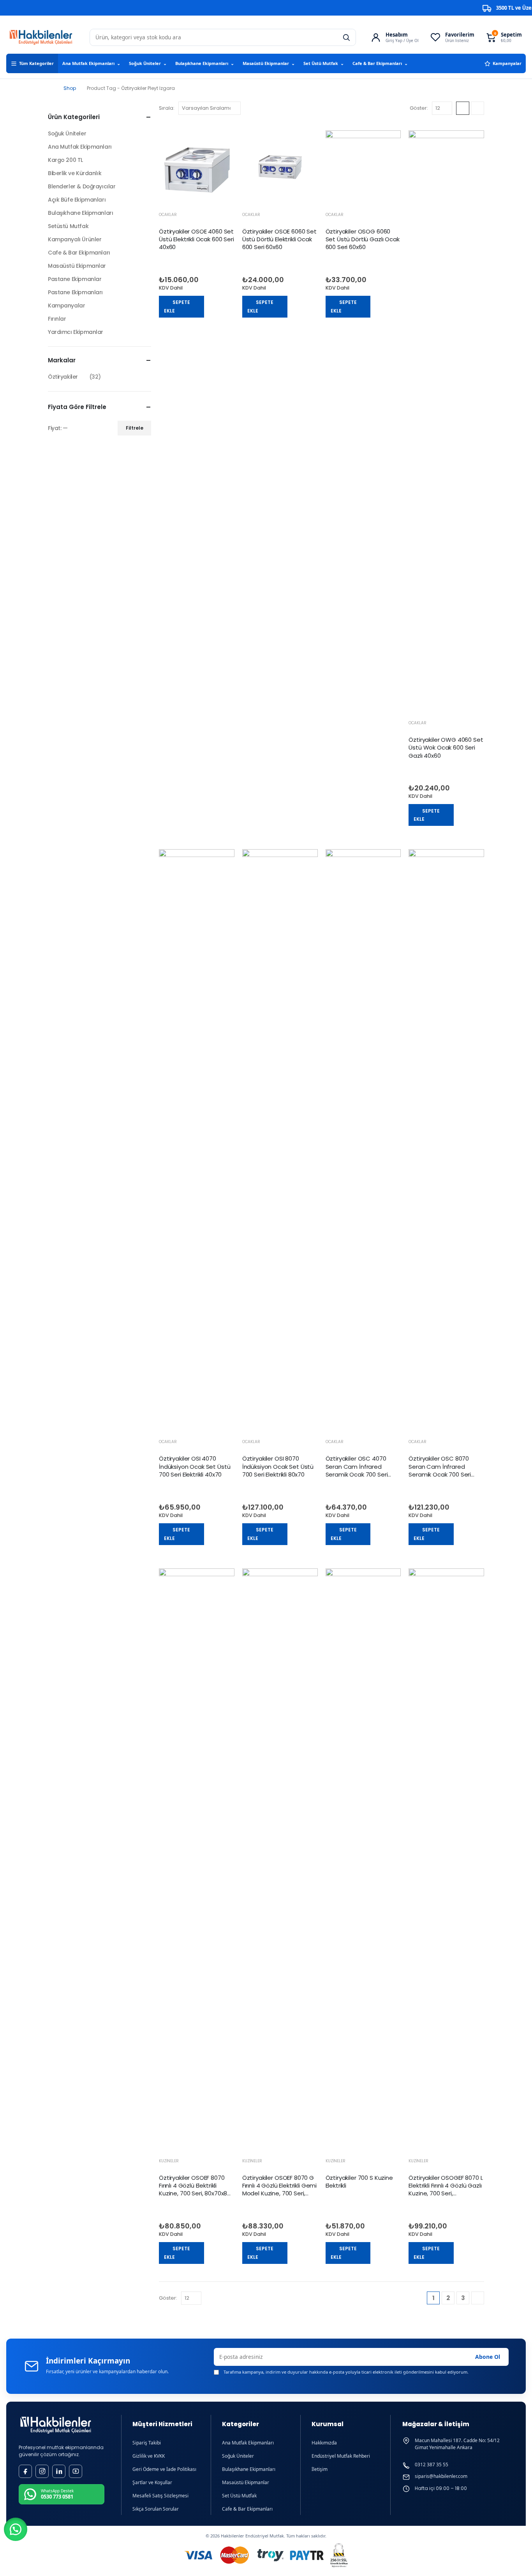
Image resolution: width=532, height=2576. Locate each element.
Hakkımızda (324, 2443)
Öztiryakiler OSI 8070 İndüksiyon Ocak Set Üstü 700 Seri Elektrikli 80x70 (278, 1466)
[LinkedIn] (59, 2471)
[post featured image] (197, 168)
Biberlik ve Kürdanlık (75, 173)
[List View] (477, 108)
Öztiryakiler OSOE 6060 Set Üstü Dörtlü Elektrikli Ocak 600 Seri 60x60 (279, 239)
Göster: (419, 108)
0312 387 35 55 (432, 2465)
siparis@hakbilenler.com (441, 2476)
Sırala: (167, 108)
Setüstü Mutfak (68, 226)
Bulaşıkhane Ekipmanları (205, 63)
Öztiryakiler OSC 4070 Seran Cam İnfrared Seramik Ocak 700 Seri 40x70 (357, 1470)
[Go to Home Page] (50, 88)
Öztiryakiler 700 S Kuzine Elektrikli (359, 2182)
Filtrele (135, 428)
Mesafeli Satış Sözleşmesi (160, 2496)
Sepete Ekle (177, 306)
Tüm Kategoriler (36, 63)
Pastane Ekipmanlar (75, 279)
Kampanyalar (507, 63)
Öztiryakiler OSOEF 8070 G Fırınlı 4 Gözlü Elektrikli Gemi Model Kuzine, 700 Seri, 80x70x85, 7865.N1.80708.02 (279, 2193)
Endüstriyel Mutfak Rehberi (341, 2456)
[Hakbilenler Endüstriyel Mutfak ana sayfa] (56, 2425)
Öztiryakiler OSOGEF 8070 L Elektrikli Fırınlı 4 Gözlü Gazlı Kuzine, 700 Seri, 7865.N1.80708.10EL (446, 2190)
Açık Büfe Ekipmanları (77, 200)
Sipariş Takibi (147, 2443)
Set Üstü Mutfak (324, 63)
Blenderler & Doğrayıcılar (82, 186)
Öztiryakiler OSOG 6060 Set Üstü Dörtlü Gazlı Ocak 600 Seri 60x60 (363, 239)
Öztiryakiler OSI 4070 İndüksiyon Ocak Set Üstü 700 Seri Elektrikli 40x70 (195, 1466)
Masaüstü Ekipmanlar (269, 63)
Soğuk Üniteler (148, 63)
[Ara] (346, 37)
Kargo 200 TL (65, 160)
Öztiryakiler (63, 377)
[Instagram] (42, 2471)
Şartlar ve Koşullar (152, 2482)
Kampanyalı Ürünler (75, 239)
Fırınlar (57, 319)
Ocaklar (168, 215)
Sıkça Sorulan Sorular (156, 2509)
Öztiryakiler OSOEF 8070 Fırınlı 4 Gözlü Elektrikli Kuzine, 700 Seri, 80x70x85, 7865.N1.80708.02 (196, 2190)
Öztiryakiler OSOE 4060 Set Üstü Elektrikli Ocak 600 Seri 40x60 (196, 239)
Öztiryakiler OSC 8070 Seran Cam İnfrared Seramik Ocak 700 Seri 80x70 (440, 1470)
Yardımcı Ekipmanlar (76, 332)
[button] (16, 2529)
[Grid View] (463, 108)
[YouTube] (76, 2471)
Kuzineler (169, 2161)
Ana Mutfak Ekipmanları (91, 63)
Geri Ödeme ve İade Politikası (164, 2469)
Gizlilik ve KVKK (149, 2456)
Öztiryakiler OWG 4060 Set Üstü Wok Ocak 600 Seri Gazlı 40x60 (446, 748)
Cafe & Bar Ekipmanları (380, 63)
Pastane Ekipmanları (75, 292)
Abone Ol (488, 2357)
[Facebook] (25, 2471)
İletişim (320, 2469)
